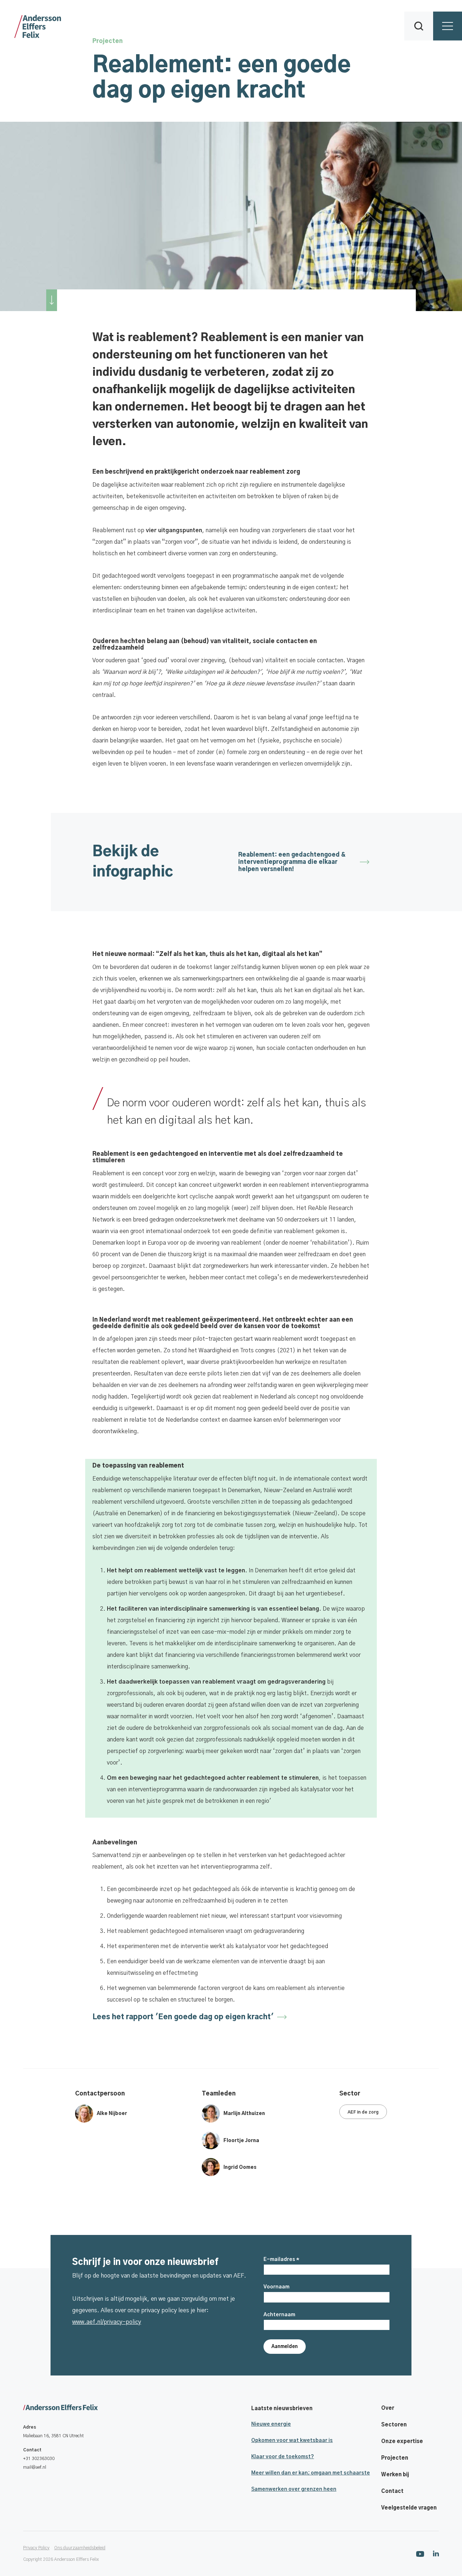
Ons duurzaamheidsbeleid (80, 2548)
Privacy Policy (36, 2548)
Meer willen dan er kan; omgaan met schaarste (311, 2473)
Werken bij (395, 2475)
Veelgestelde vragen (409, 2508)
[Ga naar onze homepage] (60, 2408)
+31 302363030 (39, 2459)
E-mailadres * (281, 2260)
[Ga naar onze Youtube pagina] (420, 2554)
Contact (392, 2491)
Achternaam (279, 2315)
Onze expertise (402, 2442)
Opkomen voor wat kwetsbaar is (292, 2441)
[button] (419, 26)
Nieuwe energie (271, 2424)
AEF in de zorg (363, 2112)
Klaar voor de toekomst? (283, 2457)
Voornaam (276, 2287)
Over (388, 2408)
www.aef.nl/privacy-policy (107, 2322)
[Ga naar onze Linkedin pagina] (436, 2553)
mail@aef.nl (35, 2467)
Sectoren (394, 2425)
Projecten (395, 2458)
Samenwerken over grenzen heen (294, 2489)
